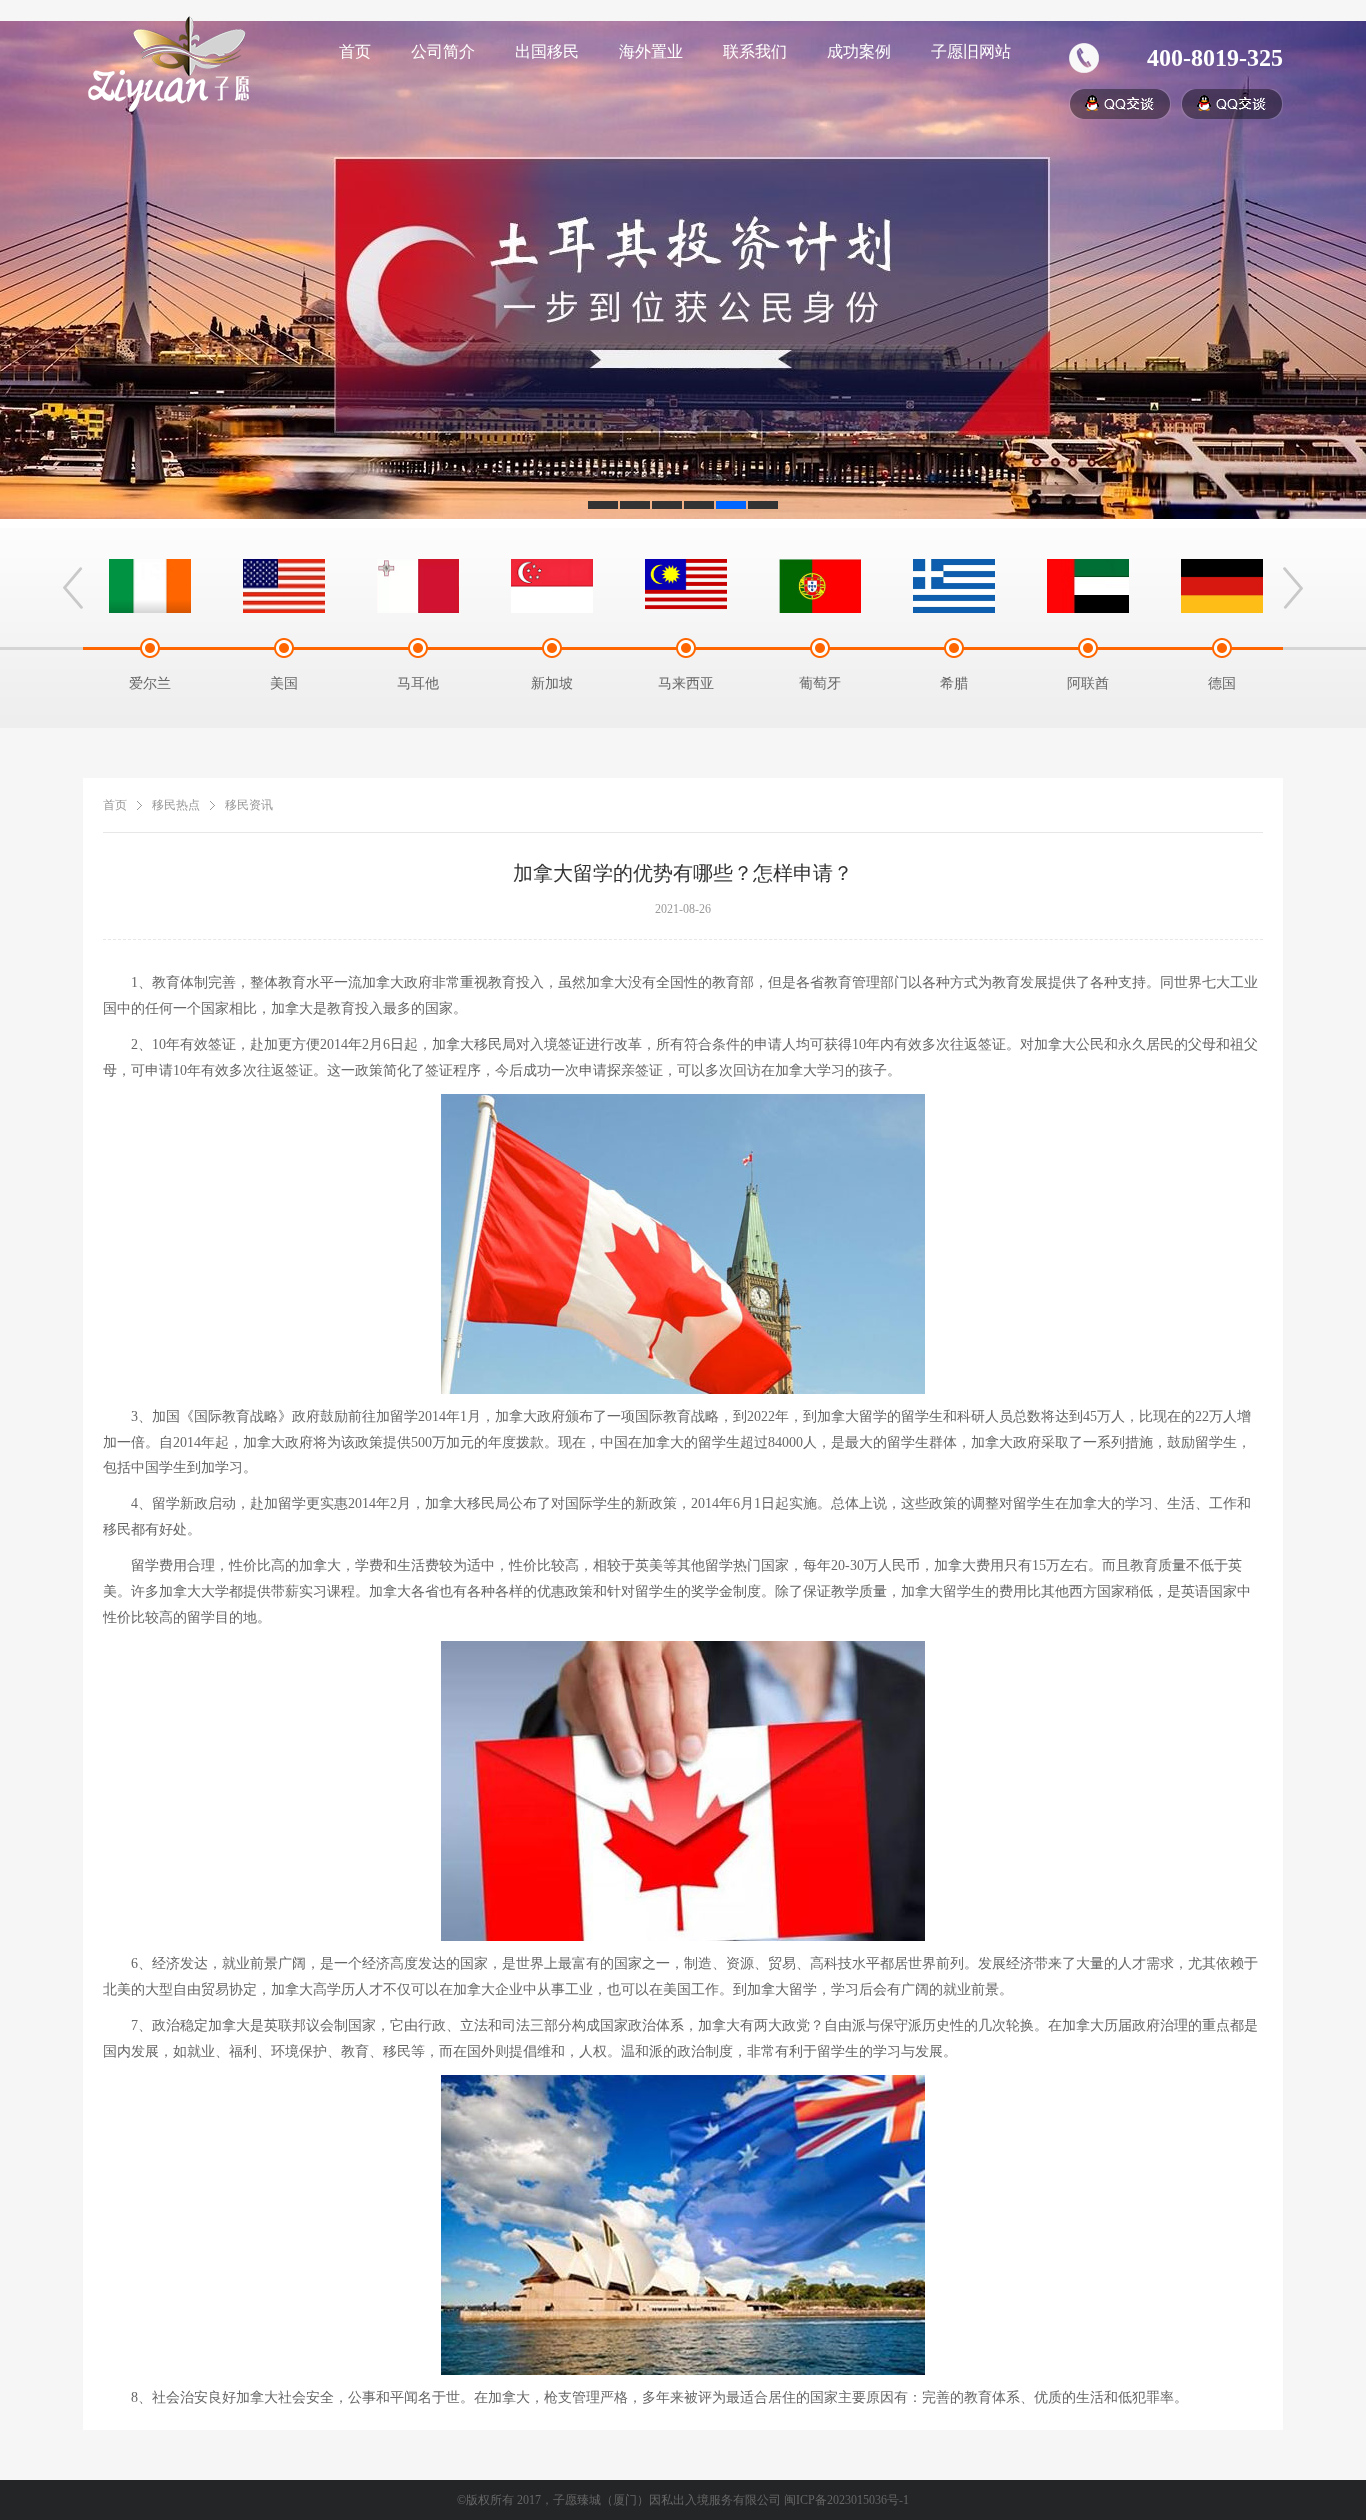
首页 (355, 51)
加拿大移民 (467, 1044)
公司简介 (443, 51)
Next (1293, 588)
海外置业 (651, 51)
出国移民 (547, 51)
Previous (73, 588)
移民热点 (176, 805)
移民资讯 (249, 805)
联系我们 (755, 51)
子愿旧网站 (971, 51)
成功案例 (859, 51)
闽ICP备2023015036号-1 (846, 2500)
